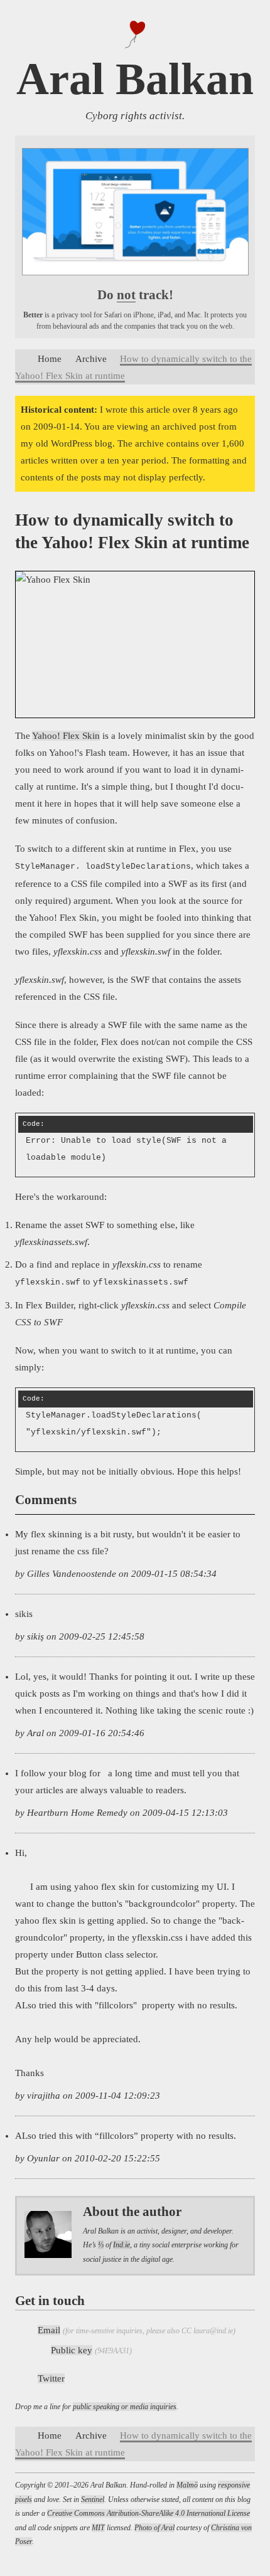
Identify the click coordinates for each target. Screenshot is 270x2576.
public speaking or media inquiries (125, 2407)
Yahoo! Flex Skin (66, 736)
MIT (98, 2528)
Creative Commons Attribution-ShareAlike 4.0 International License (148, 2513)
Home (50, 359)
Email (49, 2330)
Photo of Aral (154, 2528)
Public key (72, 2350)
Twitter (51, 2378)
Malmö (187, 2485)
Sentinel (93, 2499)
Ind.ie (121, 2245)
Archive (91, 359)
